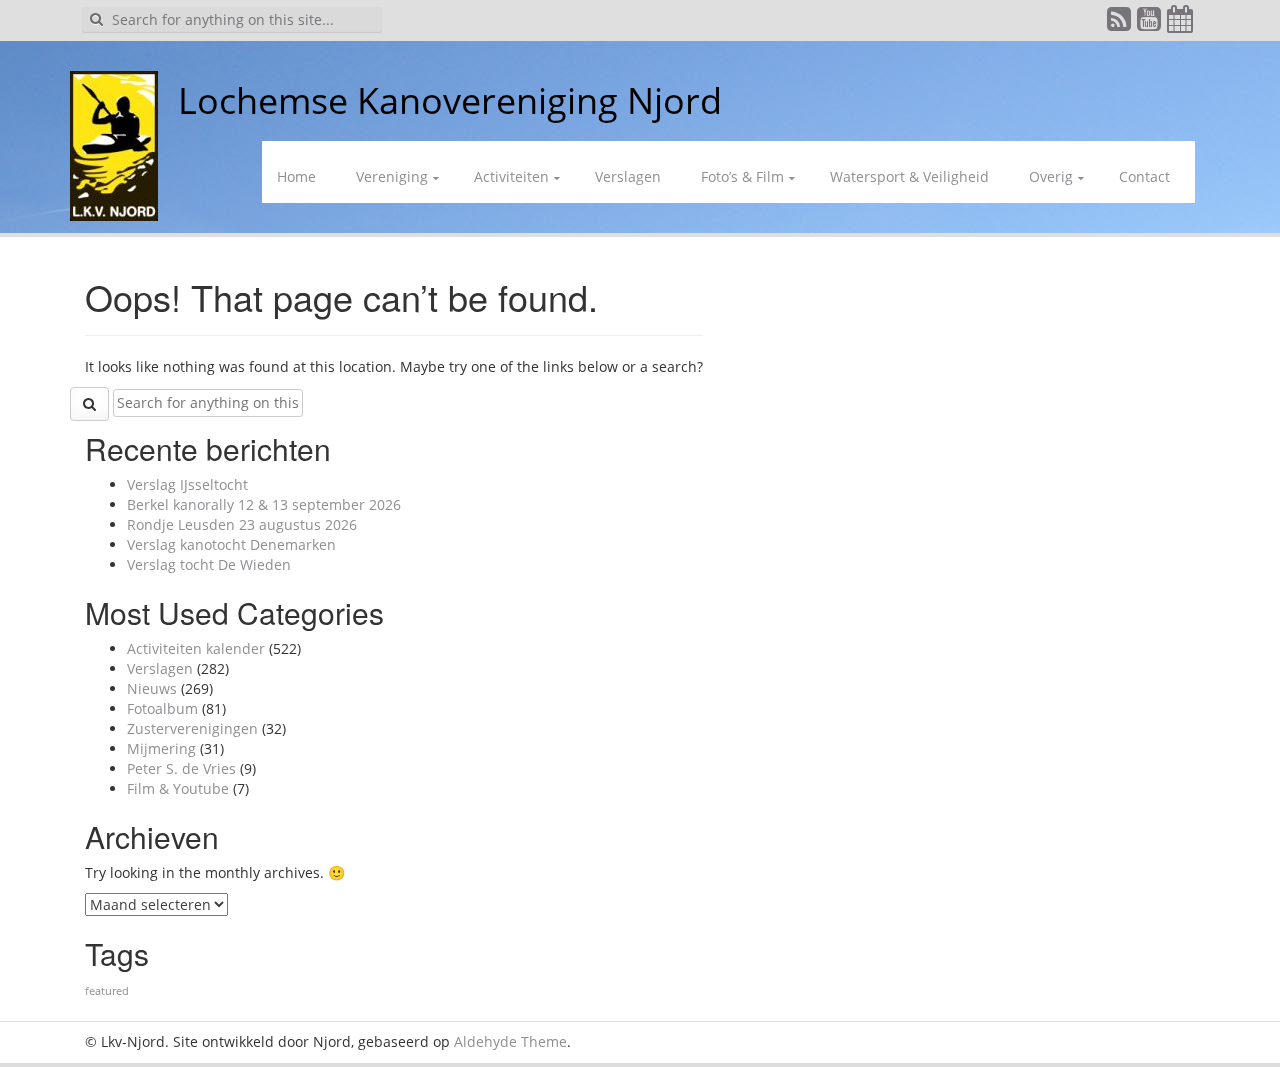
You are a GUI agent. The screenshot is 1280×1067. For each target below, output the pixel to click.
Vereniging (392, 176)
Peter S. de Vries (181, 768)
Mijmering (161, 748)
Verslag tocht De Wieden (209, 564)
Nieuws (152, 688)
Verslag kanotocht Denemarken (231, 544)
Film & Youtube (178, 788)
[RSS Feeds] (1120, 23)
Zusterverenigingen (192, 728)
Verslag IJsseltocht (187, 484)
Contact (1144, 176)
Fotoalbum (162, 708)
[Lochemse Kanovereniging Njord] (163, 100)
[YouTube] (1150, 23)
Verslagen (628, 176)
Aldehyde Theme (510, 1041)
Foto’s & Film (742, 176)
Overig (1051, 176)
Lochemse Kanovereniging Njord (450, 100)
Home (296, 176)
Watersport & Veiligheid (909, 176)
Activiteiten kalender (196, 648)
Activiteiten (511, 176)
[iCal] (1181, 23)
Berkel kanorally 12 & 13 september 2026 (264, 504)
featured (107, 991)
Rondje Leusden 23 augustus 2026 (242, 524)
